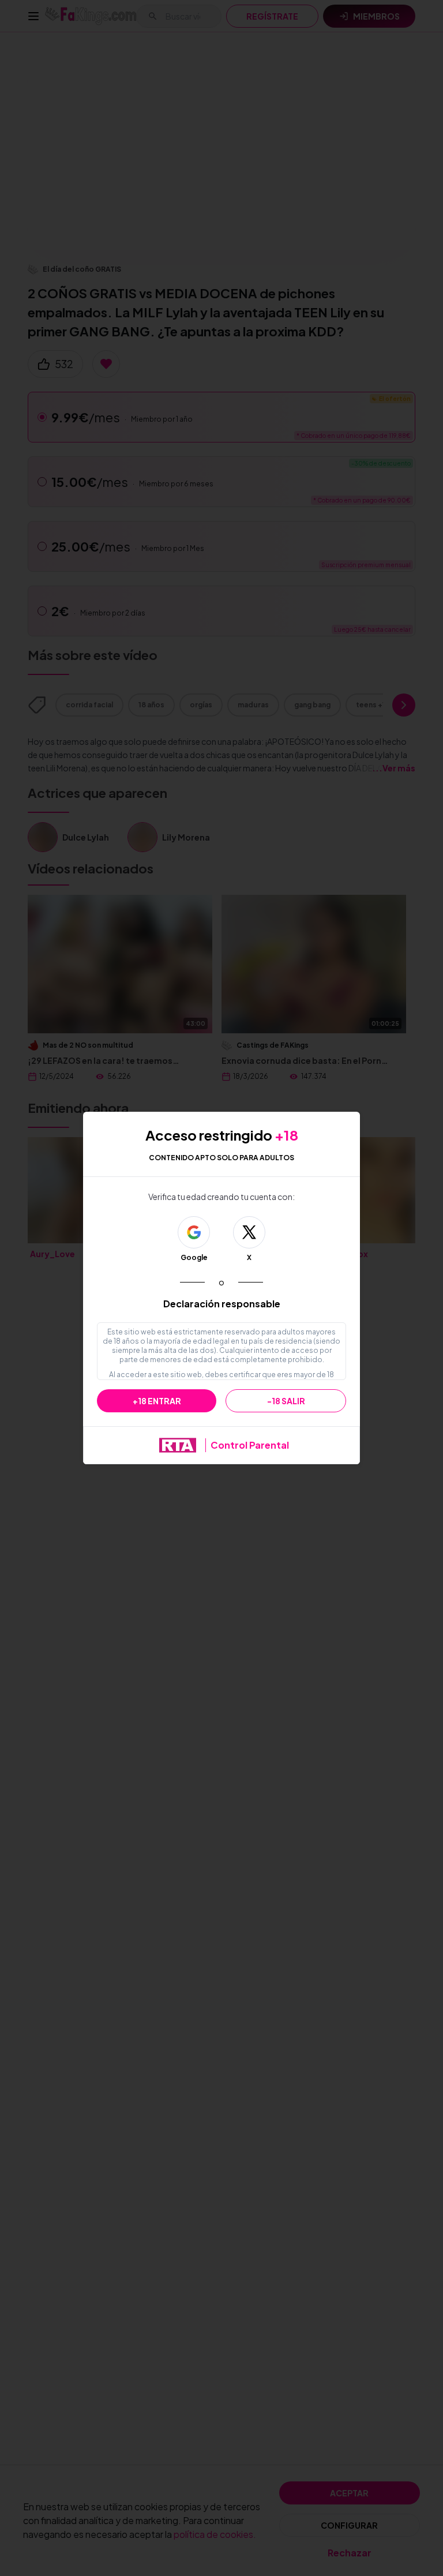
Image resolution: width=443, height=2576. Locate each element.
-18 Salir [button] (286, 1401)
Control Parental (250, 1445)
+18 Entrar (157, 1401)
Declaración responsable (222, 1304)
